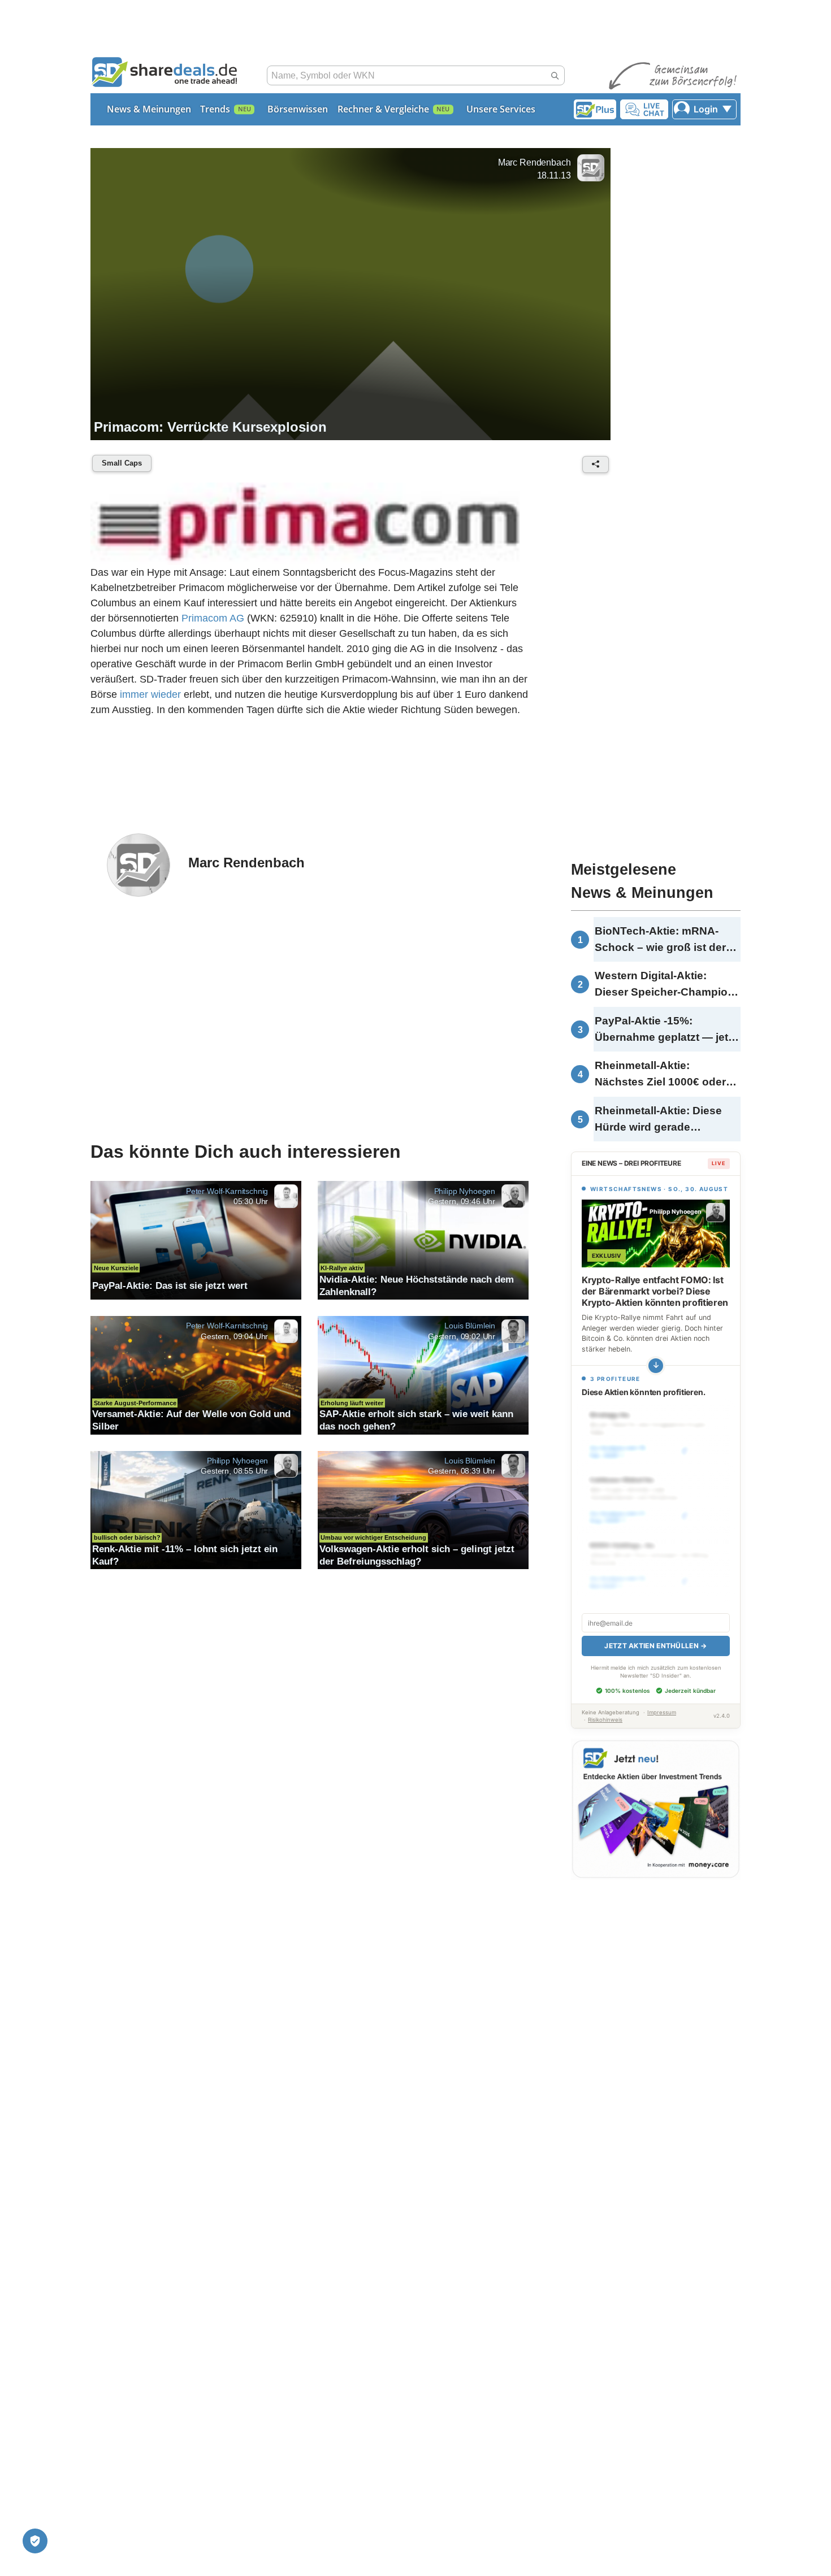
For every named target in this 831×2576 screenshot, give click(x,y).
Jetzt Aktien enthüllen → (655, 1646)
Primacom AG (213, 618)
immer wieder (150, 694)
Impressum (662, 1712)
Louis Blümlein (470, 1326)
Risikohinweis (605, 1720)
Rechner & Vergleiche (383, 109)
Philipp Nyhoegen (465, 1191)
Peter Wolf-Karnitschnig (227, 1191)
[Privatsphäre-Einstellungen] (35, 2541)
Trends (215, 109)
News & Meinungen (149, 109)
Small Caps (122, 463)
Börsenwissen (298, 109)
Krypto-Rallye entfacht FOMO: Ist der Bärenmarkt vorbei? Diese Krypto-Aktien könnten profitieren (655, 1291)
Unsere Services (501, 109)
